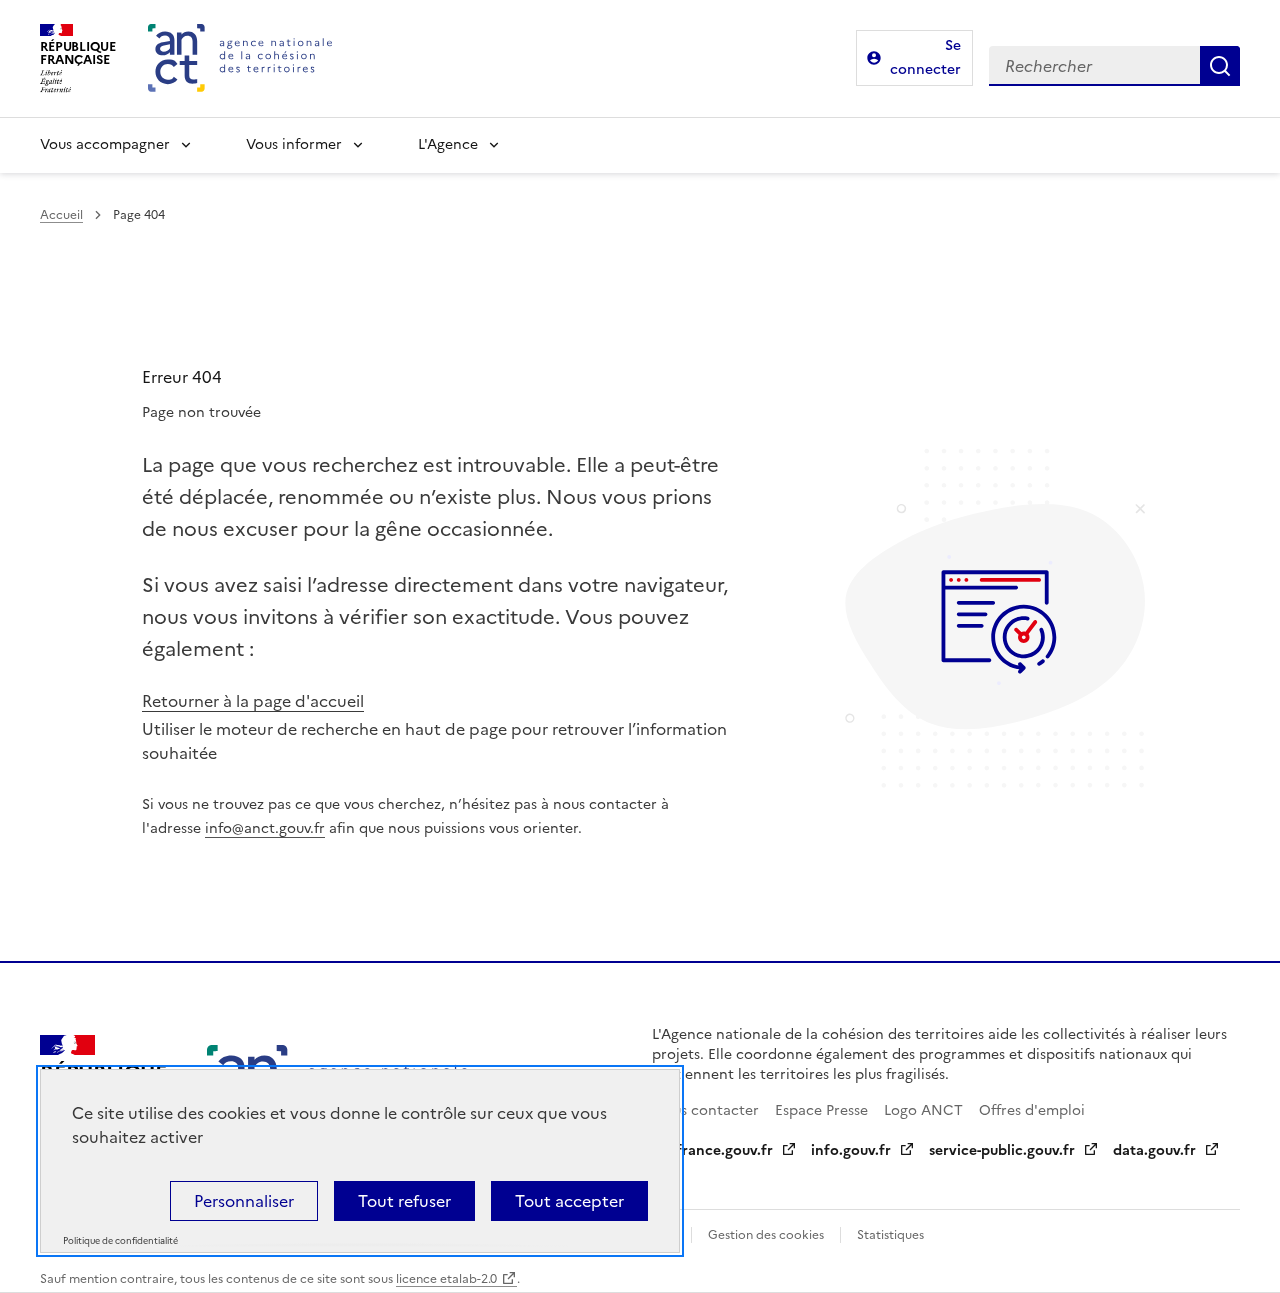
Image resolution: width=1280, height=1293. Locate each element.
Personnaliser (244, 1201)
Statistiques (890, 1235)
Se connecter (925, 57)
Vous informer (294, 144)
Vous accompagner (105, 144)
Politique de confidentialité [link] (120, 1241)
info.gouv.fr (851, 1150)
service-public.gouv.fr (1002, 1150)
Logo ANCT (923, 1110)
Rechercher (1220, 66)
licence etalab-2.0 (446, 1279)
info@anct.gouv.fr (265, 828)
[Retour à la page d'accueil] (240, 58)
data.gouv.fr (1154, 1150)
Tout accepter (569, 1201)
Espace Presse (821, 1110)
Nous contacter (705, 1110)
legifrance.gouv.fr (712, 1150)
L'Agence (448, 144)
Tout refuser (404, 1201)
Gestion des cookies (766, 1235)
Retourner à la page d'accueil (253, 701)
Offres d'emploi (1032, 1110)
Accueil (61, 215)
